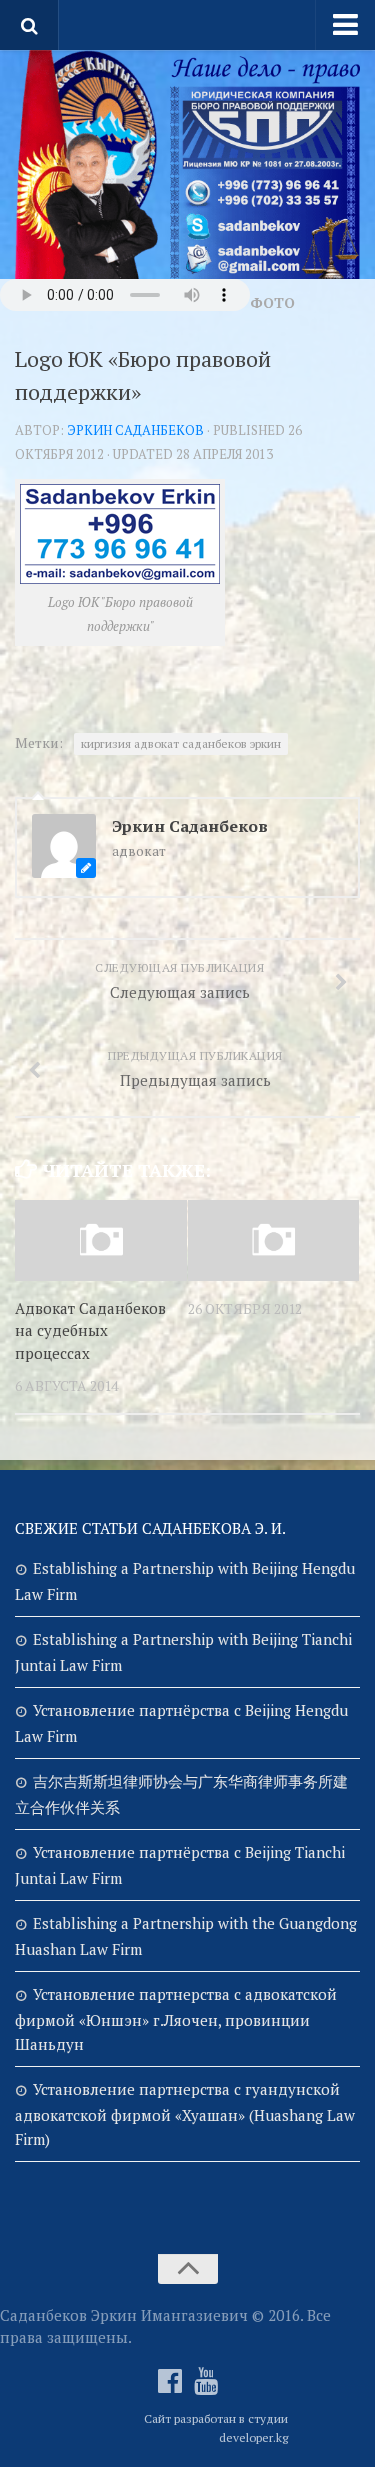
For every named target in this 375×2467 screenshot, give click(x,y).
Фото (272, 302)
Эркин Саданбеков (135, 430)
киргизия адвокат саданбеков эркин (181, 743)
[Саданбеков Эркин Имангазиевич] (170, 2381)
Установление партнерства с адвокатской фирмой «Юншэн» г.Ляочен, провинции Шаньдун (176, 2019)
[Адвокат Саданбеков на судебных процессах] (101, 1240)
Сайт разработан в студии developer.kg (216, 2428)
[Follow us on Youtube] (206, 2381)
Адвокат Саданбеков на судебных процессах (90, 1330)
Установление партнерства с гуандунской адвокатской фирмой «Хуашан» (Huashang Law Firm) (185, 2114)
